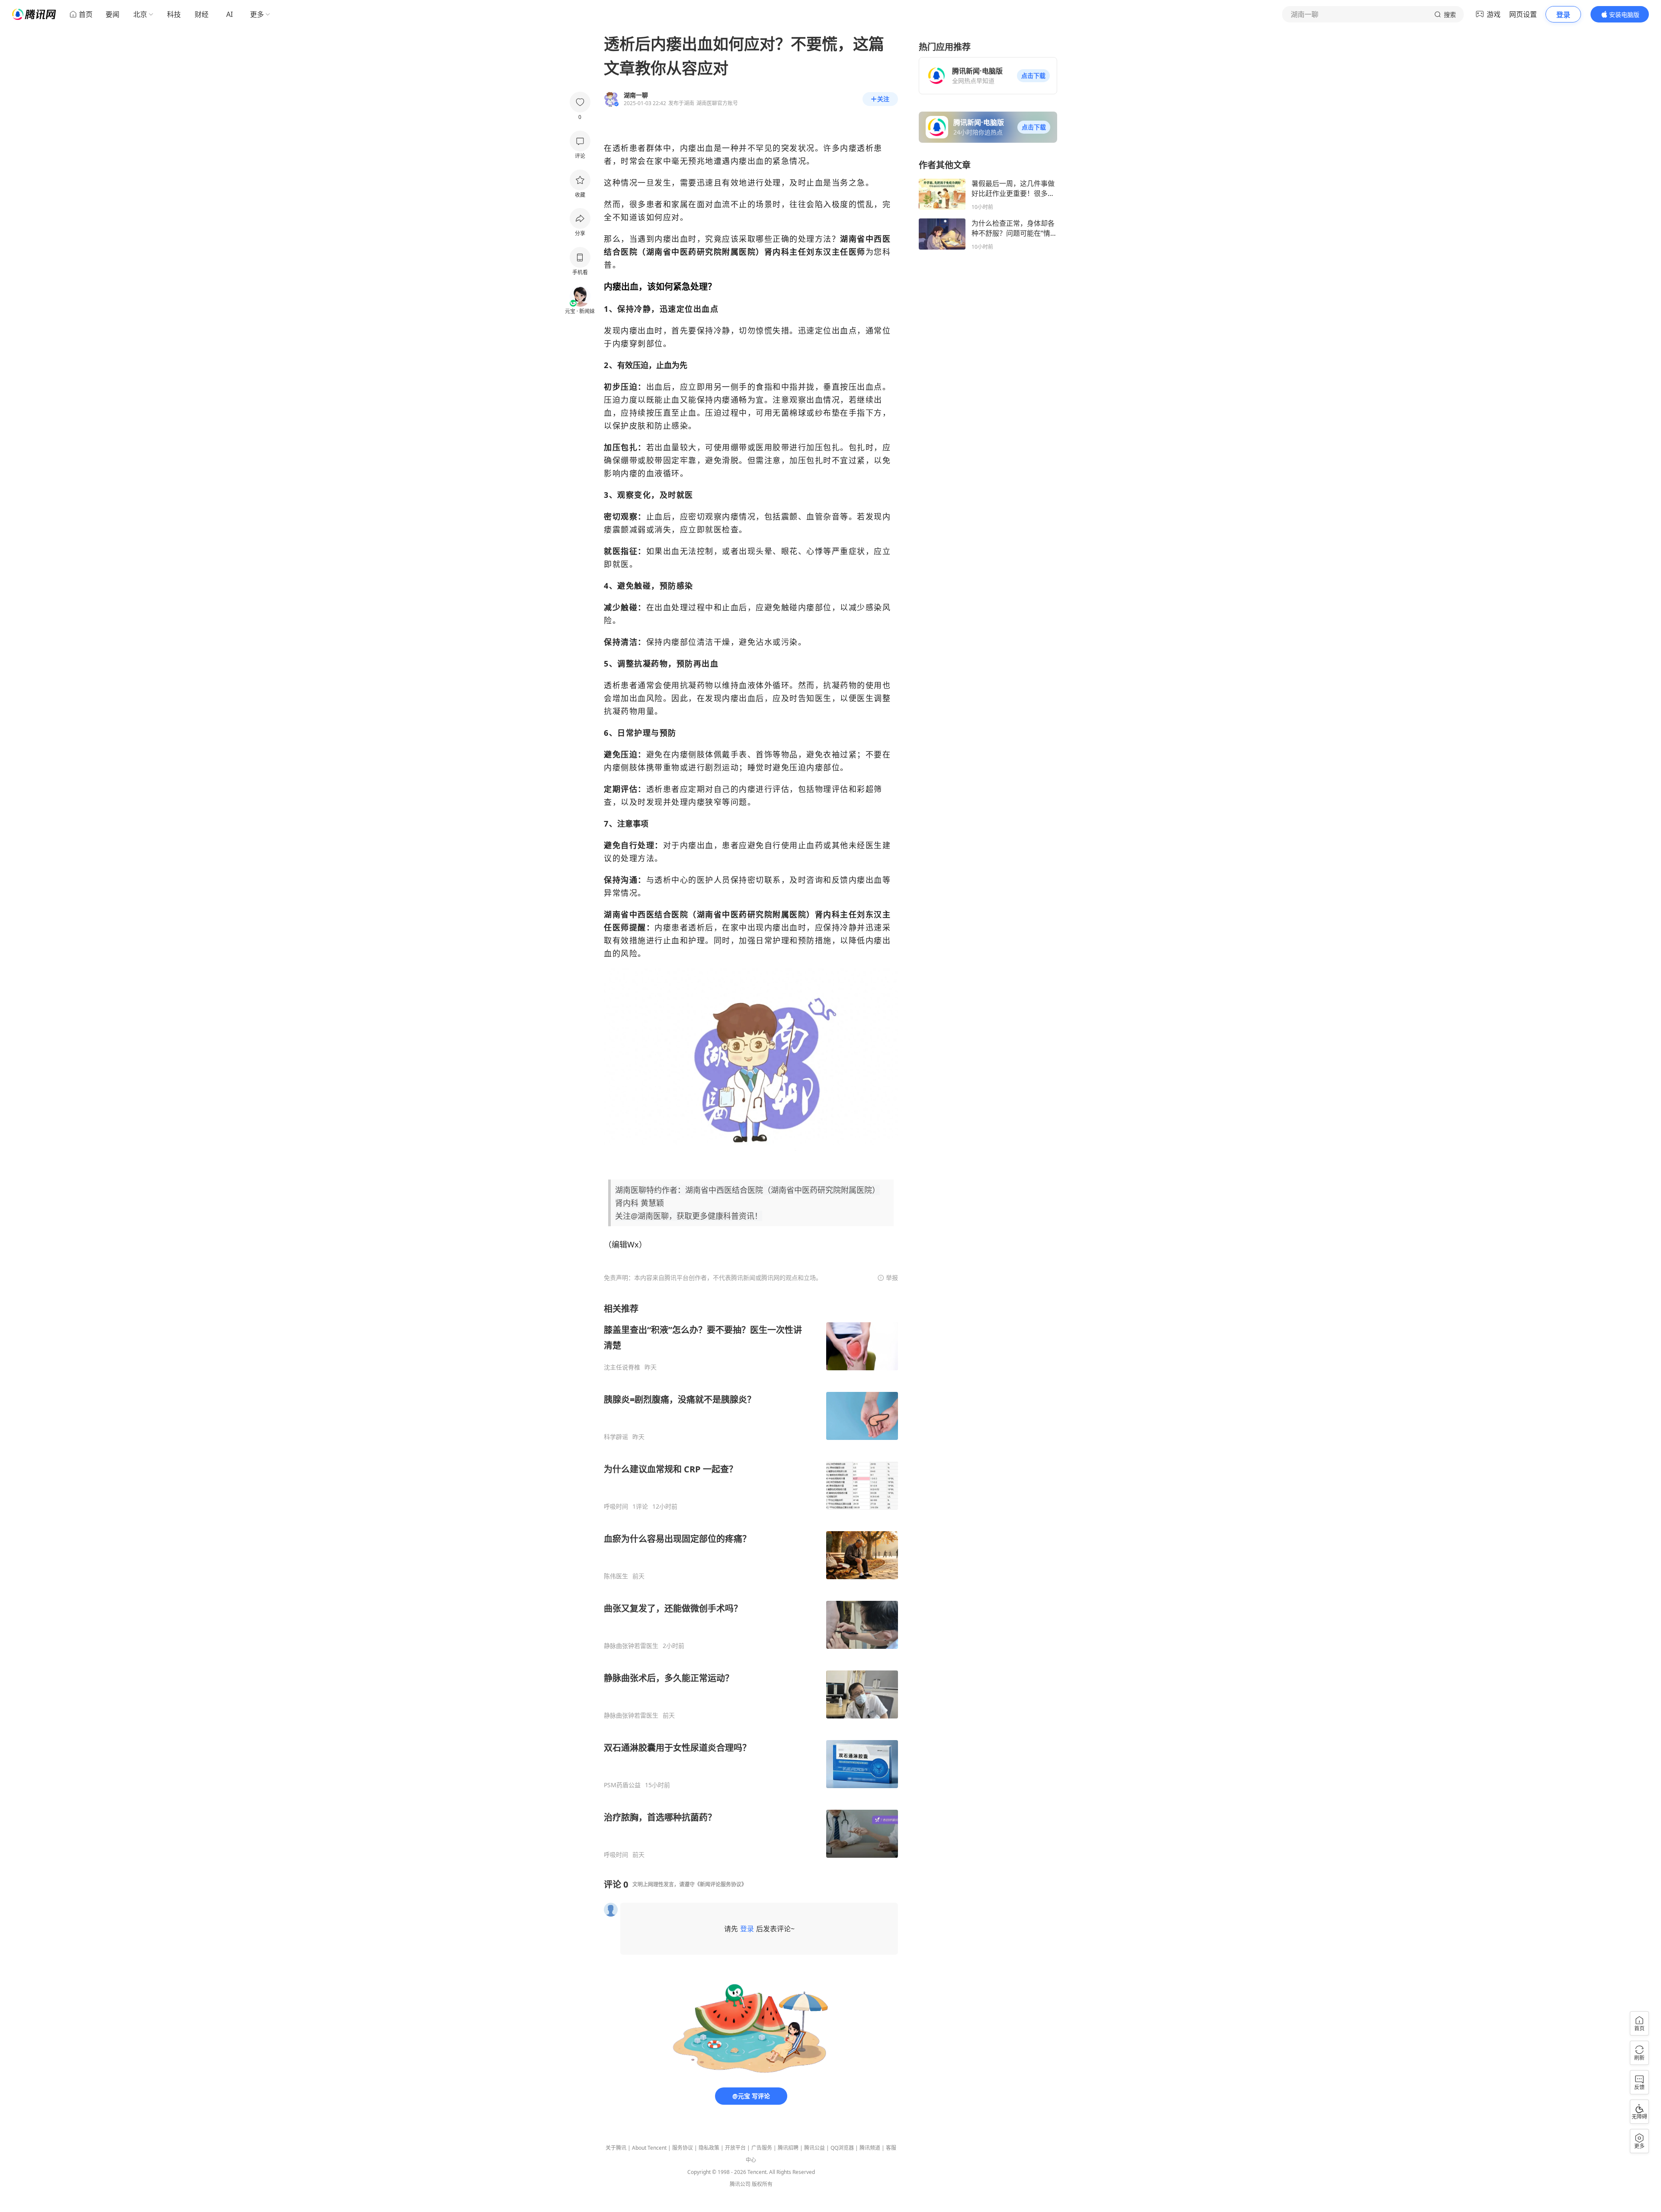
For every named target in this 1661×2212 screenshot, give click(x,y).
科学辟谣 (616, 1437)
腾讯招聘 (788, 2148)
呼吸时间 (616, 1507)
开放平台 (735, 2148)
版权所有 (762, 2184)
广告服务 (762, 2148)
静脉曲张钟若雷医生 (631, 1646)
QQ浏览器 (842, 2148)
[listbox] (751, 1581)
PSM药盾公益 (622, 1785)
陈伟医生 (616, 1576)
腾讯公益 (814, 2148)
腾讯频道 (870, 2148)
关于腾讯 (616, 2148)
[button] (1033, 76)
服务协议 (683, 2148)
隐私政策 (709, 2148)
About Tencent (649, 2148)
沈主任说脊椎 (622, 1367)
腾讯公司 (740, 2184)
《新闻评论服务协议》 (721, 1884)
